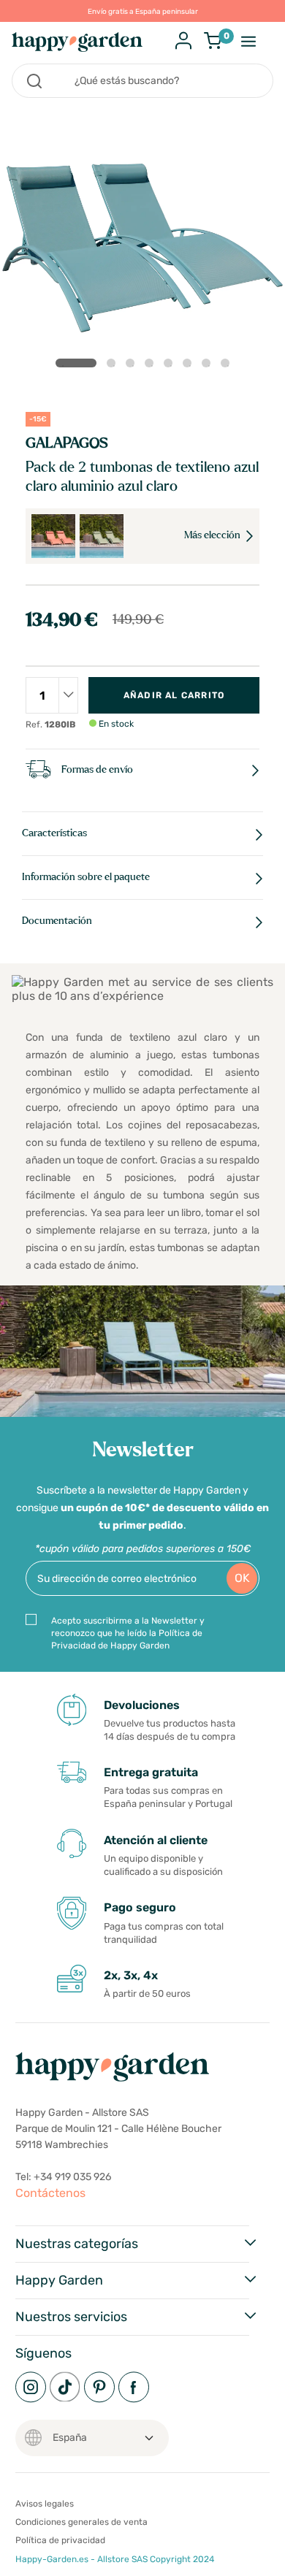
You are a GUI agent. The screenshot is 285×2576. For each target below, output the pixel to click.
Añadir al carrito (174, 695)
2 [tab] (114, 366)
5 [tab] (171, 366)
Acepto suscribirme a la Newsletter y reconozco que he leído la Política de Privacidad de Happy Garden (128, 1633)
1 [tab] (76, 363)
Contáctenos (50, 2193)
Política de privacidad (60, 2540)
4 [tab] (152, 366)
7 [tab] (209, 366)
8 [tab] (228, 366)
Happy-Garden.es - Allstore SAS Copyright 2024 (115, 2559)
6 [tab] (190, 366)
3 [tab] (133, 366)
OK (242, 1578)
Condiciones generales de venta (81, 2522)
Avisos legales (45, 2504)
